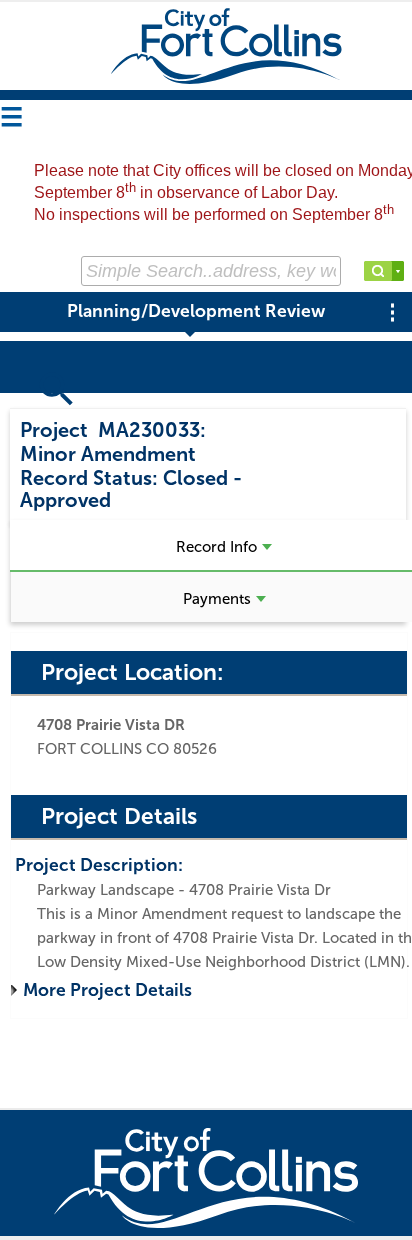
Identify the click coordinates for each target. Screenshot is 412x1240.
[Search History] (398, 271)
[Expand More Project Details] (17, 990)
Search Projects (87, 403)
